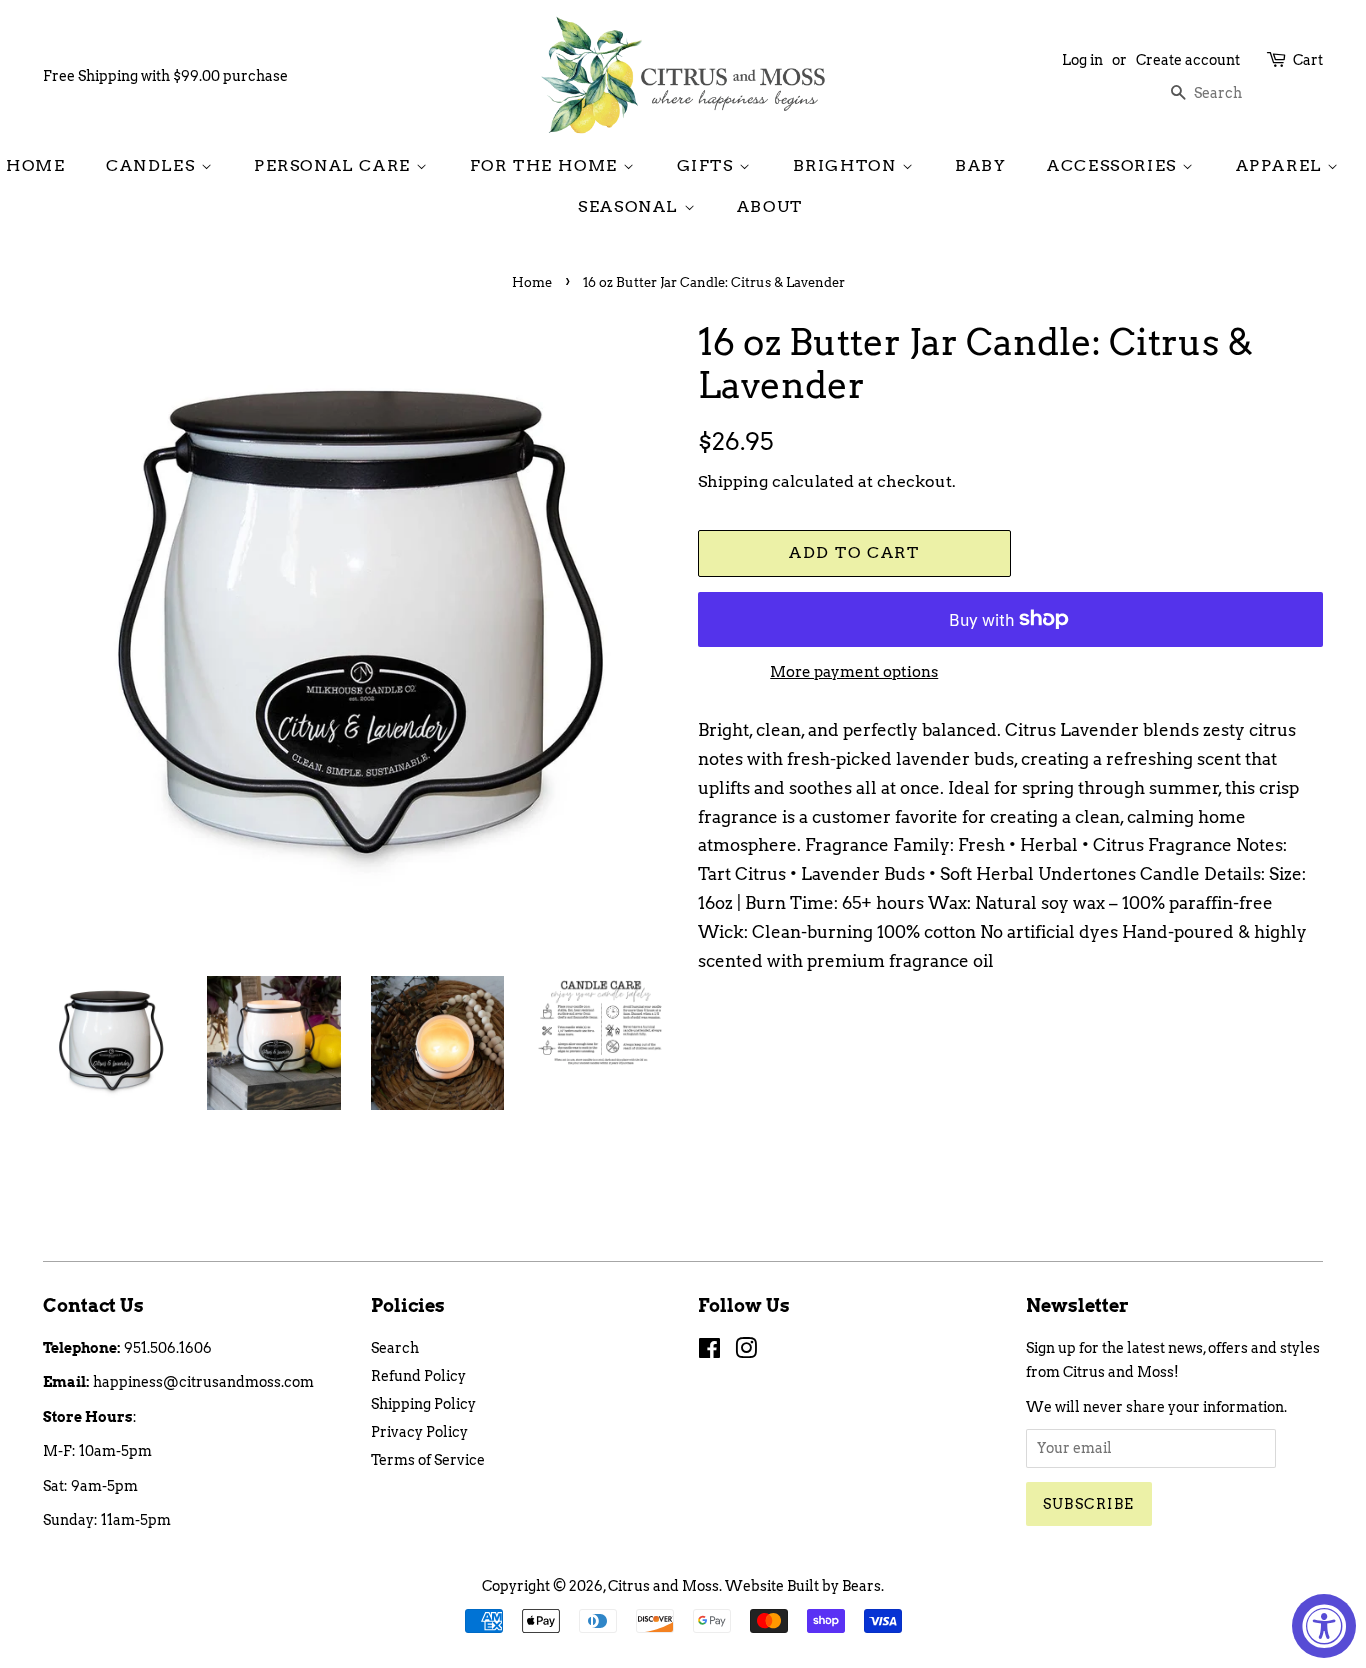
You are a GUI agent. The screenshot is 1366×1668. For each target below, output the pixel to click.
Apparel (1282, 165)
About (770, 206)
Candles (153, 165)
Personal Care (335, 165)
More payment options (854, 672)
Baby (980, 165)
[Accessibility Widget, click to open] (1324, 1626)
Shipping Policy (423, 1404)
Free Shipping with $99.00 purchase (165, 76)
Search (395, 1348)
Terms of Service (428, 1460)
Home (35, 165)
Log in (1082, 60)
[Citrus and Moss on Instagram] (746, 1352)
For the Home (547, 165)
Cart (1308, 60)
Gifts (708, 165)
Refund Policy (418, 1376)
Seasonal (630, 206)
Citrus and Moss (663, 1586)
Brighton (847, 165)
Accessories (1114, 165)
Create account (1188, 60)
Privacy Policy (419, 1432)
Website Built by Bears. (804, 1586)
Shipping (733, 481)
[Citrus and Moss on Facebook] (709, 1352)
